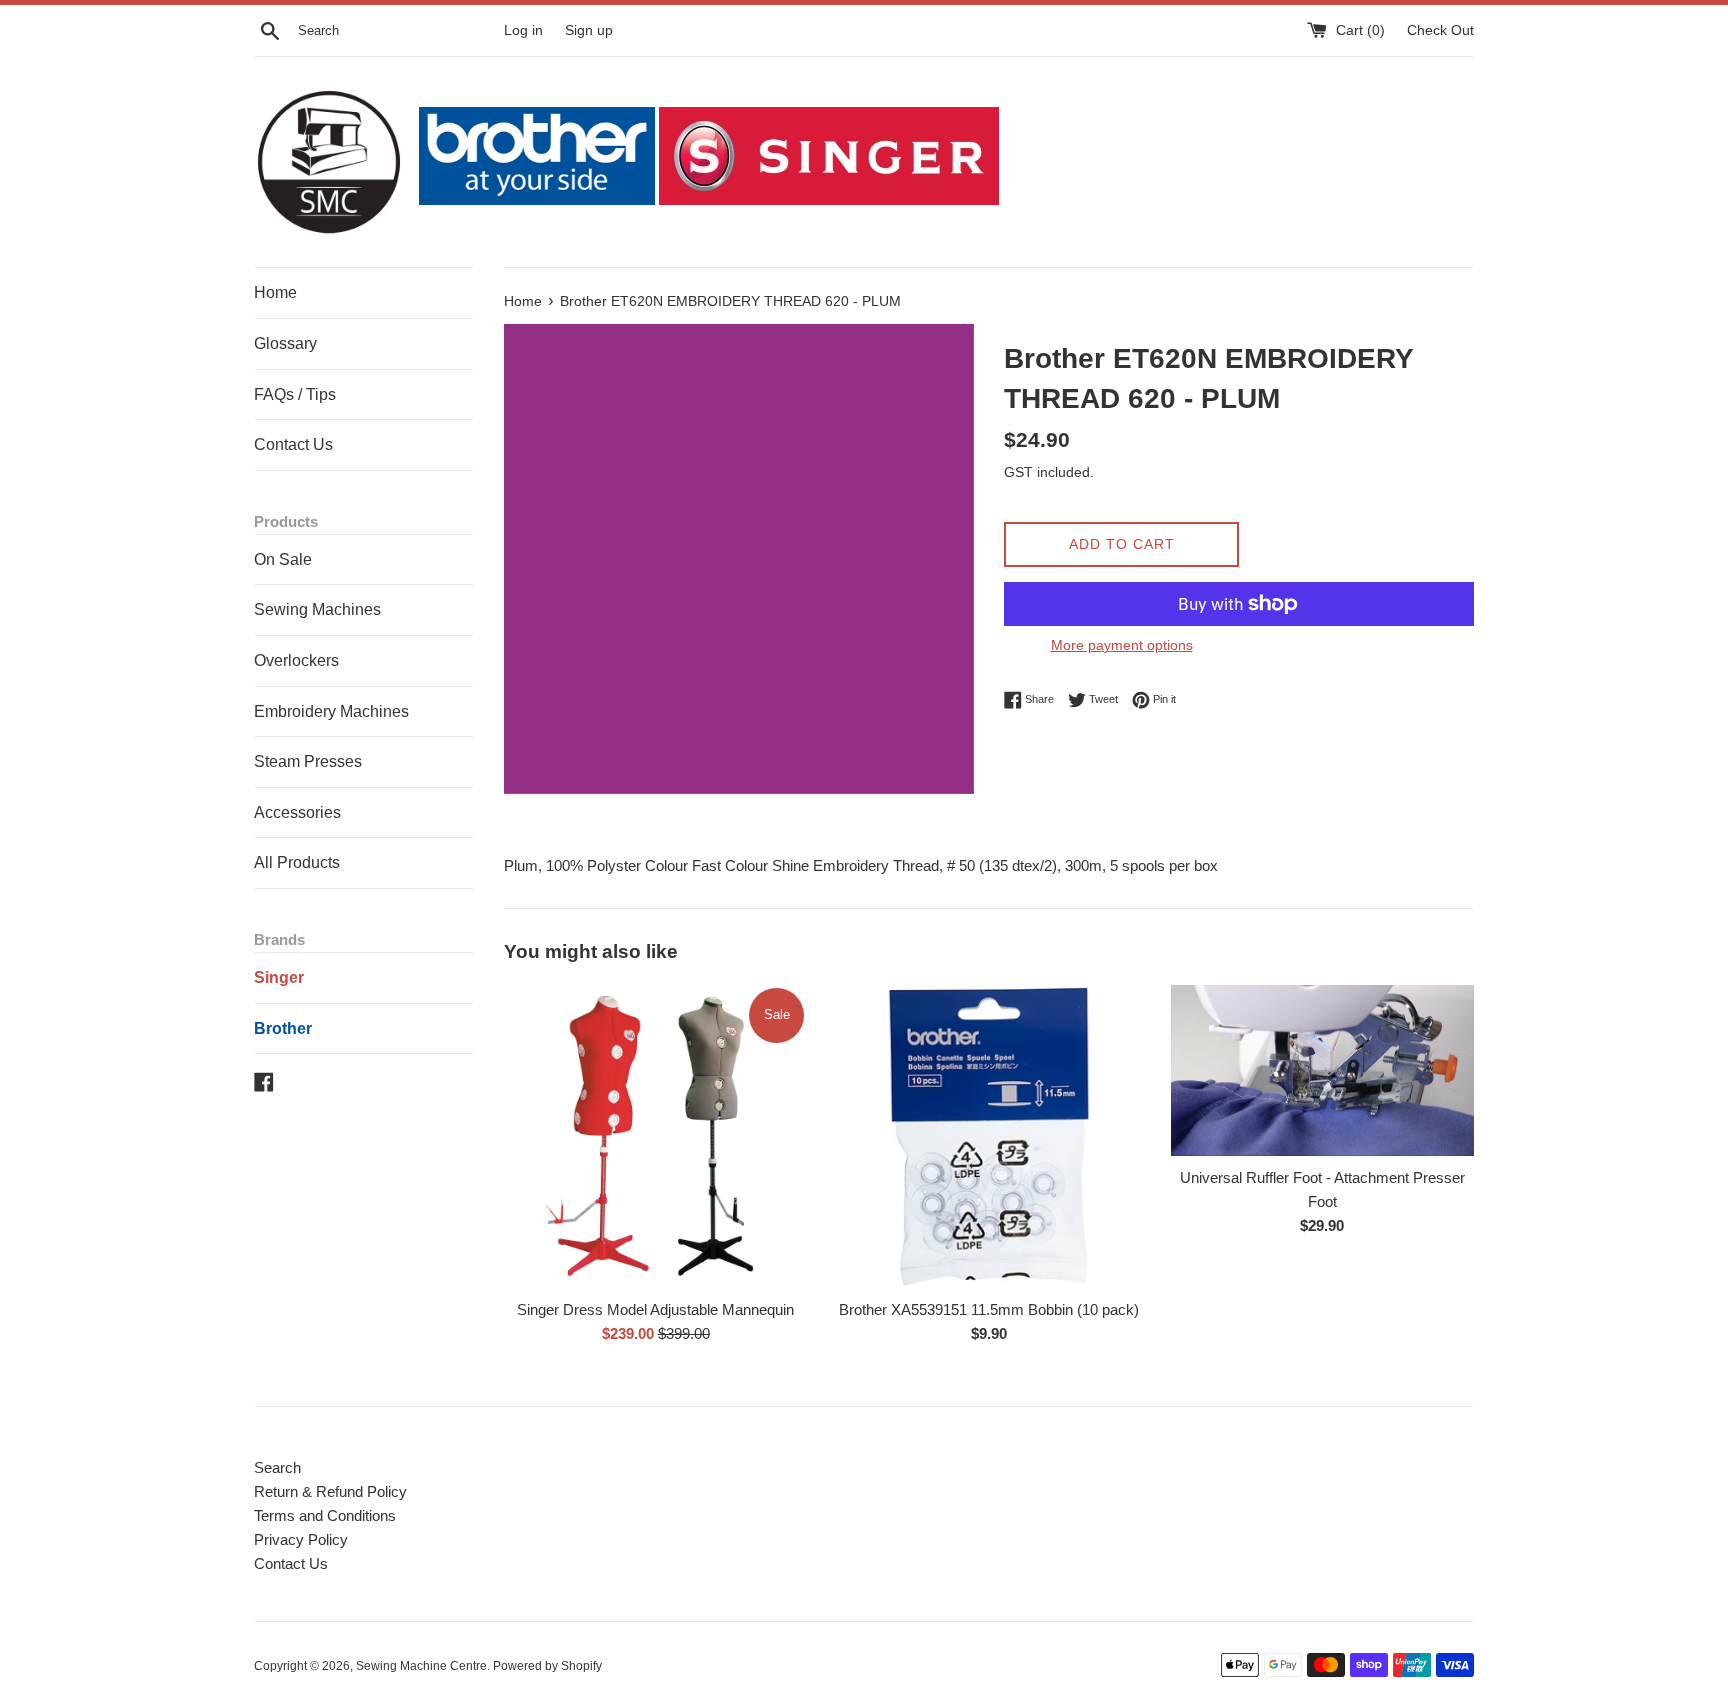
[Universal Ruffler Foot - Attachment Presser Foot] (1322, 1070)
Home (275, 292)
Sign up (589, 30)
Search (277, 1467)
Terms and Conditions (325, 1515)
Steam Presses (308, 761)
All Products (297, 862)
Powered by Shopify (547, 1666)
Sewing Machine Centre (421, 1666)
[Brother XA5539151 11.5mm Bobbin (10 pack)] (988, 1136)
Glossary (285, 343)
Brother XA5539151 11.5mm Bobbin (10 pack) (989, 1309)
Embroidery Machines (331, 711)
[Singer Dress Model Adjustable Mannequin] (655, 1136)
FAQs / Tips (295, 394)
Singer (279, 977)
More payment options (1122, 645)
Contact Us (293, 444)
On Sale (283, 559)
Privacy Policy (301, 1539)
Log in (523, 30)
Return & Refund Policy (330, 1491)
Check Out (1440, 30)
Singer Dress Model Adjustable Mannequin (655, 1309)
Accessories (297, 812)
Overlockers (296, 660)
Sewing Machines (317, 609)
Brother (283, 1028)
